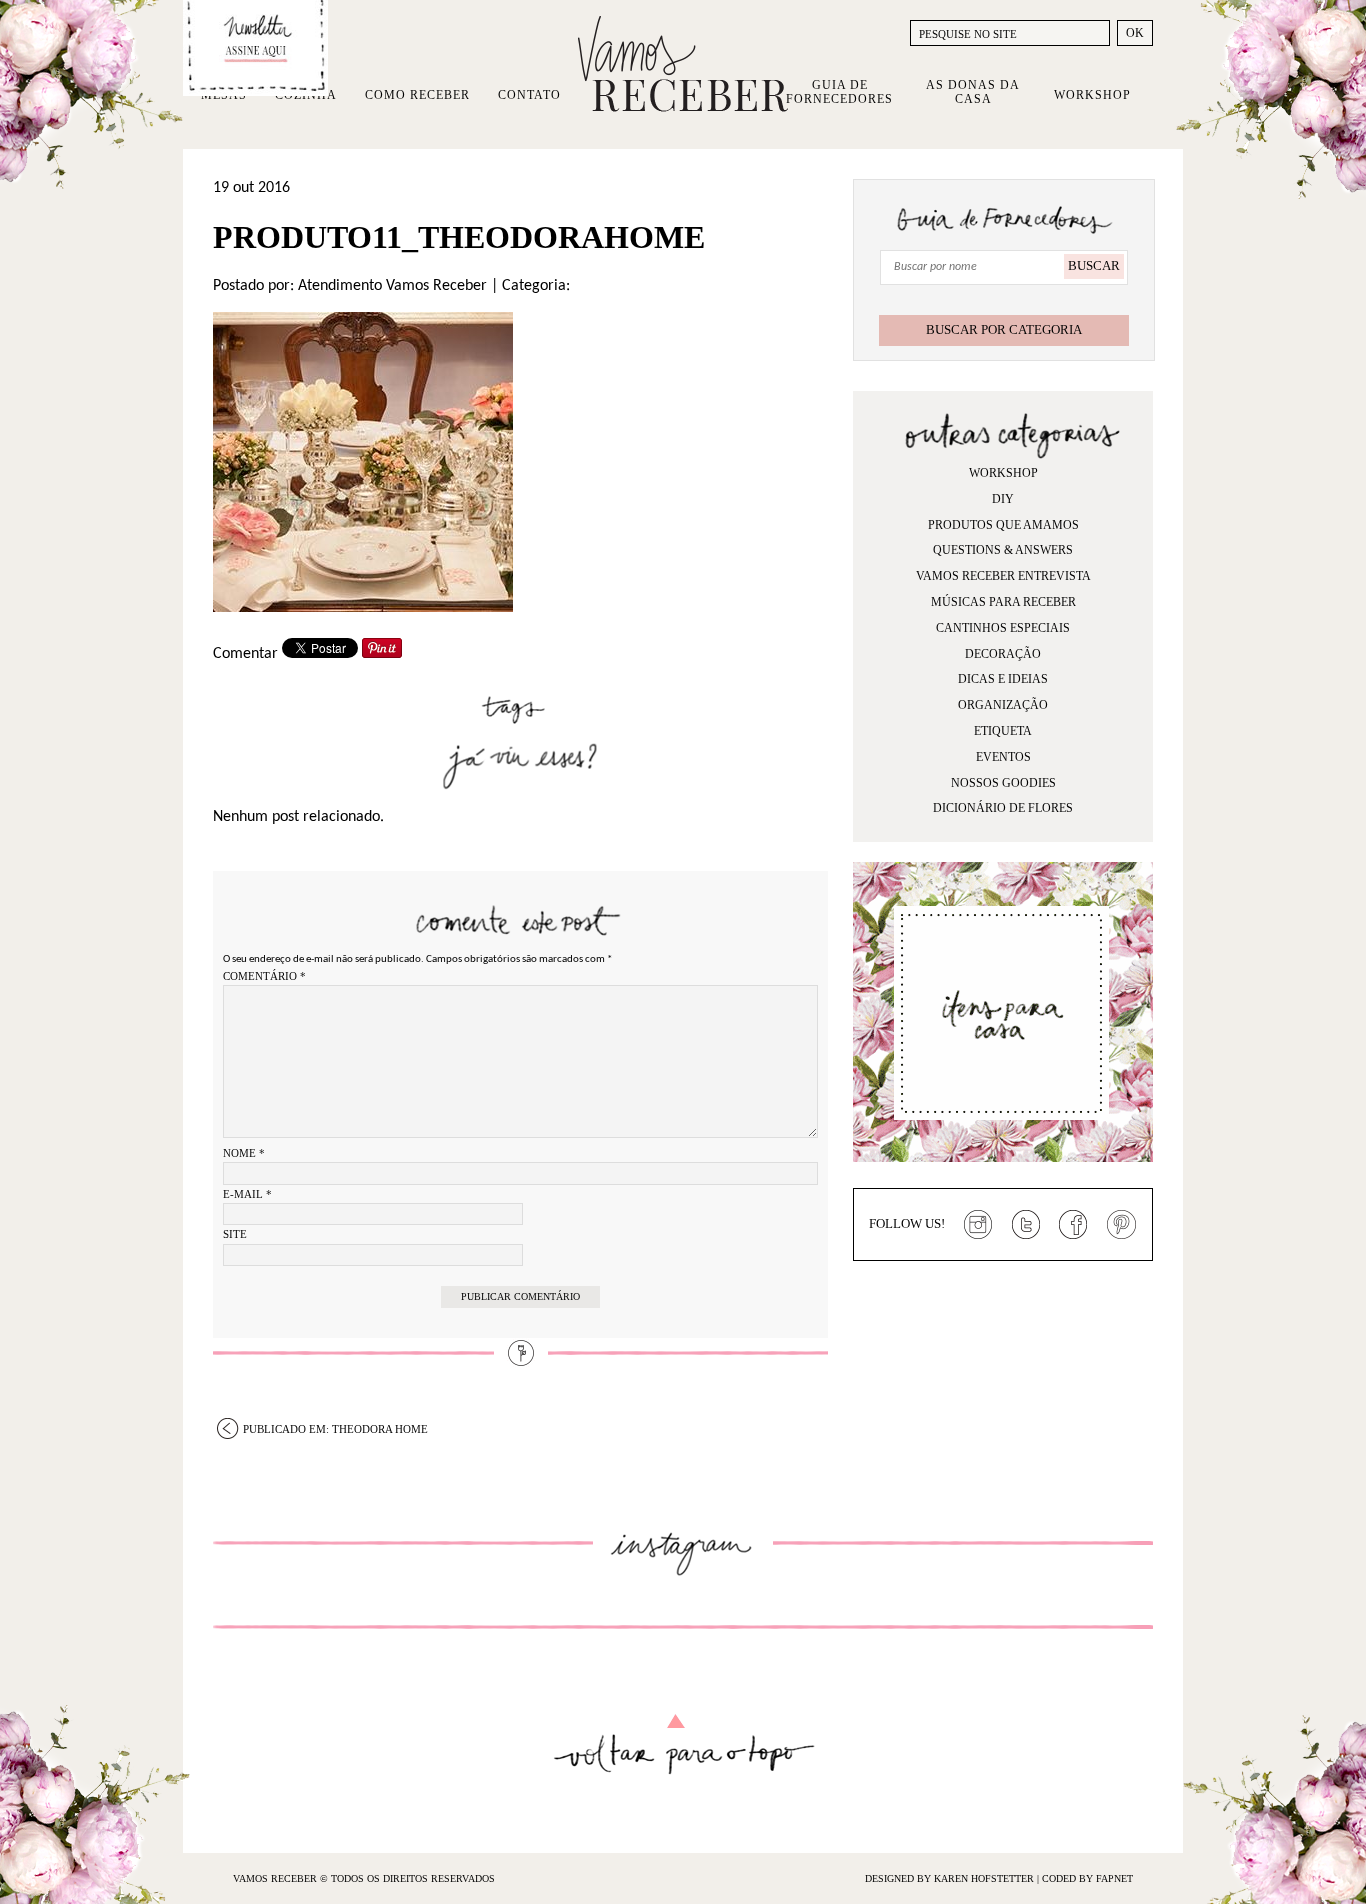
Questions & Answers (1003, 550)
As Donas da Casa (973, 92)
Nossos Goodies (1003, 783)
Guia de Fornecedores (839, 92)
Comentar (245, 654)
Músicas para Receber (1003, 602)
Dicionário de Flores (1003, 808)
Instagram (978, 1225)
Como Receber (417, 95)
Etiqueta (1003, 731)
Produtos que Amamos (1003, 525)
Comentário (264, 976)
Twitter (1026, 1225)
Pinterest (1122, 1225)
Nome (244, 1153)
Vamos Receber (683, 64)
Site (235, 1234)
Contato (529, 95)
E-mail (247, 1194)
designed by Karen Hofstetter (951, 1878)
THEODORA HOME (335, 1429)
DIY (1003, 499)
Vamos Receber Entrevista (1003, 576)
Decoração (1003, 654)
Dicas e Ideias (1003, 679)
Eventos (1003, 757)
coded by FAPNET (1087, 1878)
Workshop (1092, 95)
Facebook (1074, 1225)
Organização (1003, 705)
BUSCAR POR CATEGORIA (1004, 329)
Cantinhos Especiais (1003, 628)
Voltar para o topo (683, 1744)
